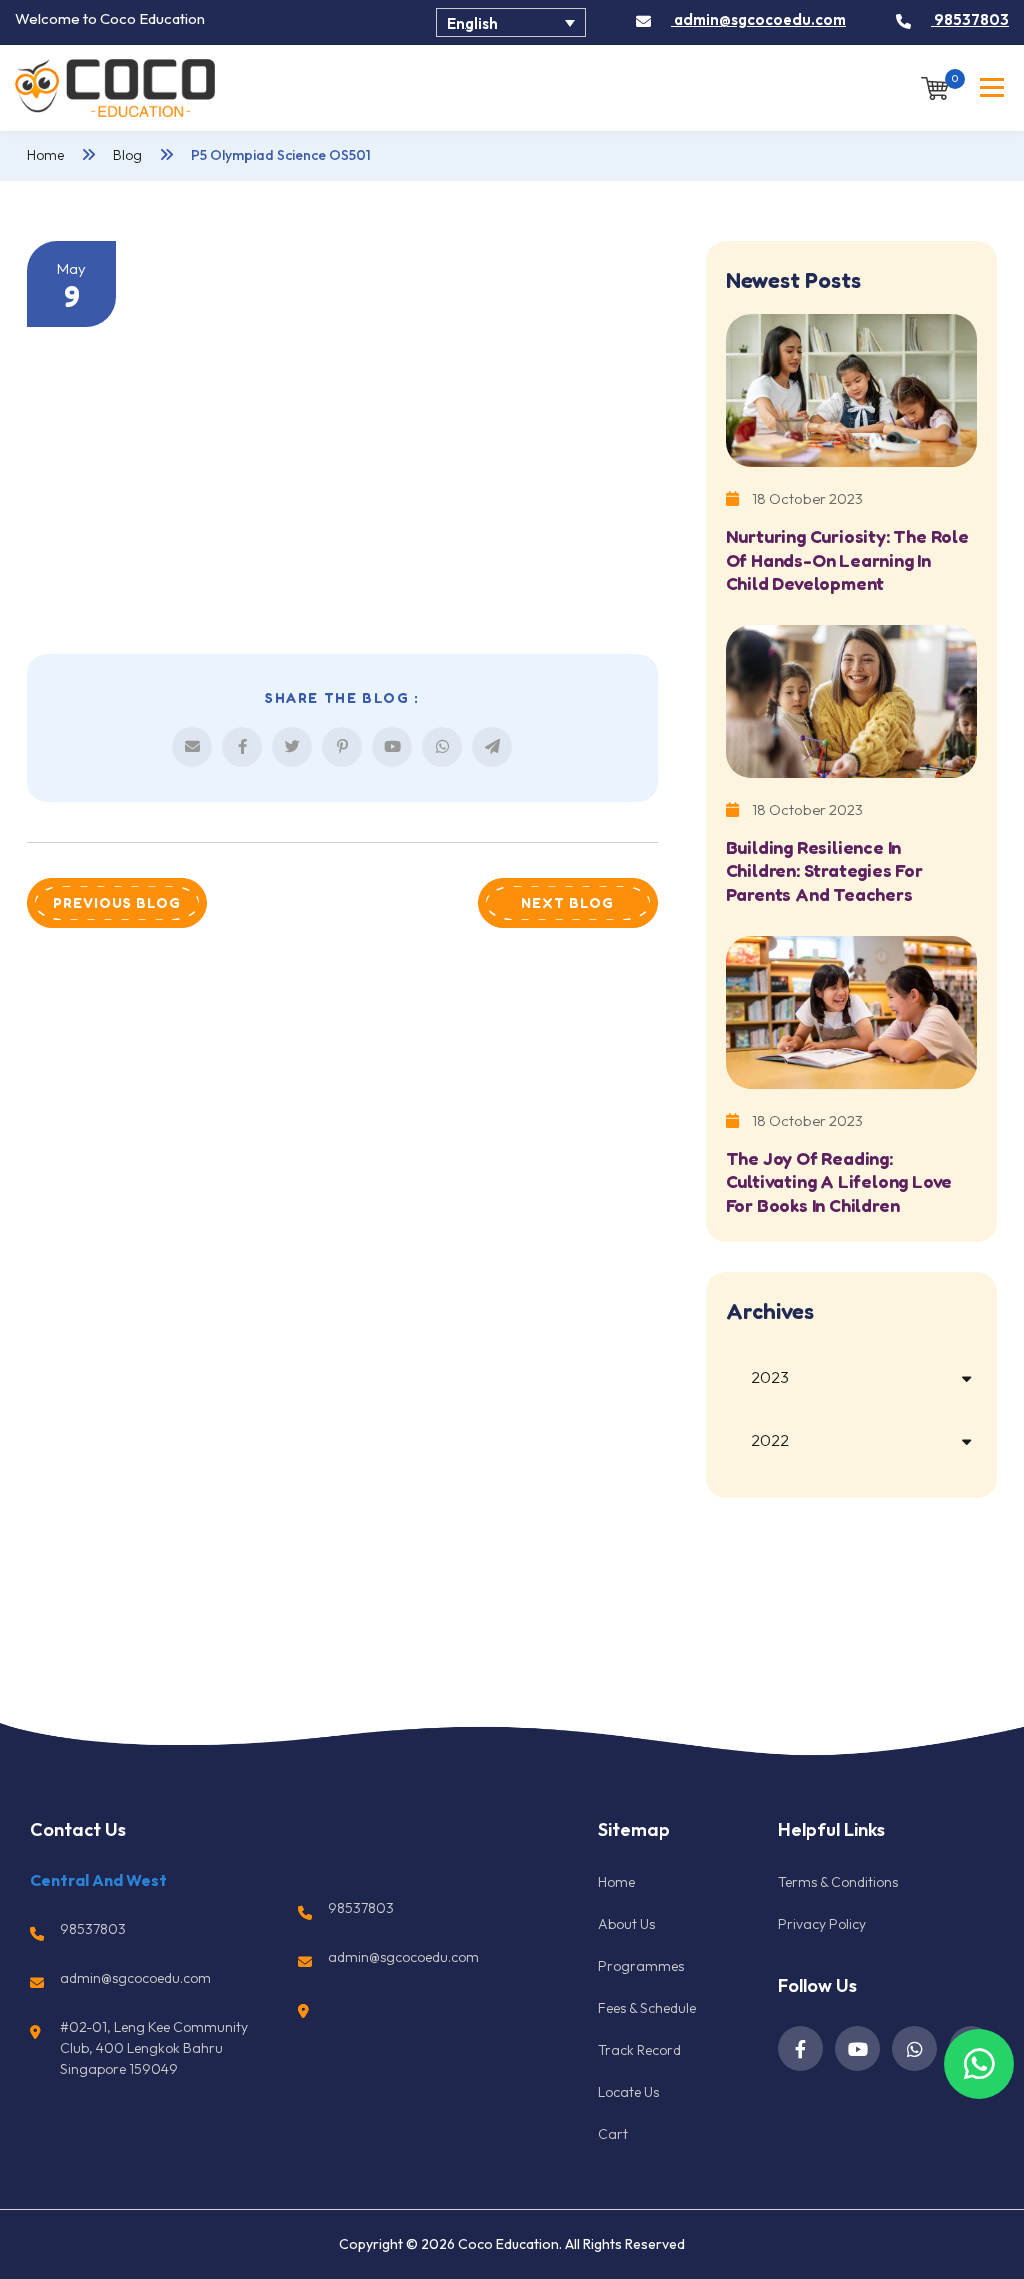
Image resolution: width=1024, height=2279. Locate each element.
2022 (770, 1440)
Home (45, 155)
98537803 (970, 19)
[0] (935, 86)
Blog (127, 155)
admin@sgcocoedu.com (758, 19)
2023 (770, 1377)
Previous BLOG (117, 902)
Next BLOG (567, 902)
